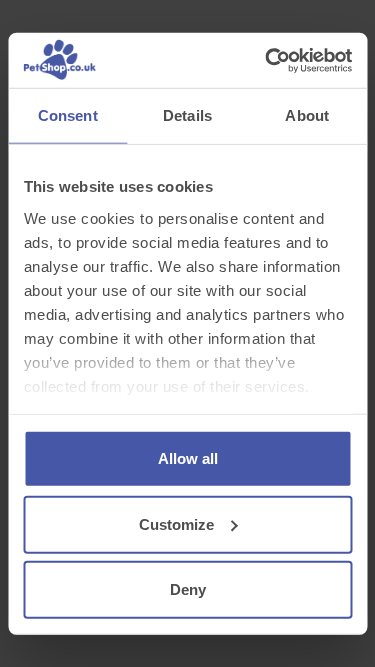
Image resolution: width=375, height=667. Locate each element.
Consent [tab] (68, 115)
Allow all (188, 458)
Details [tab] (187, 115)
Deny (188, 589)
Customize (176, 523)
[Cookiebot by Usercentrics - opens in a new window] (267, 60)
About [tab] (307, 115)
